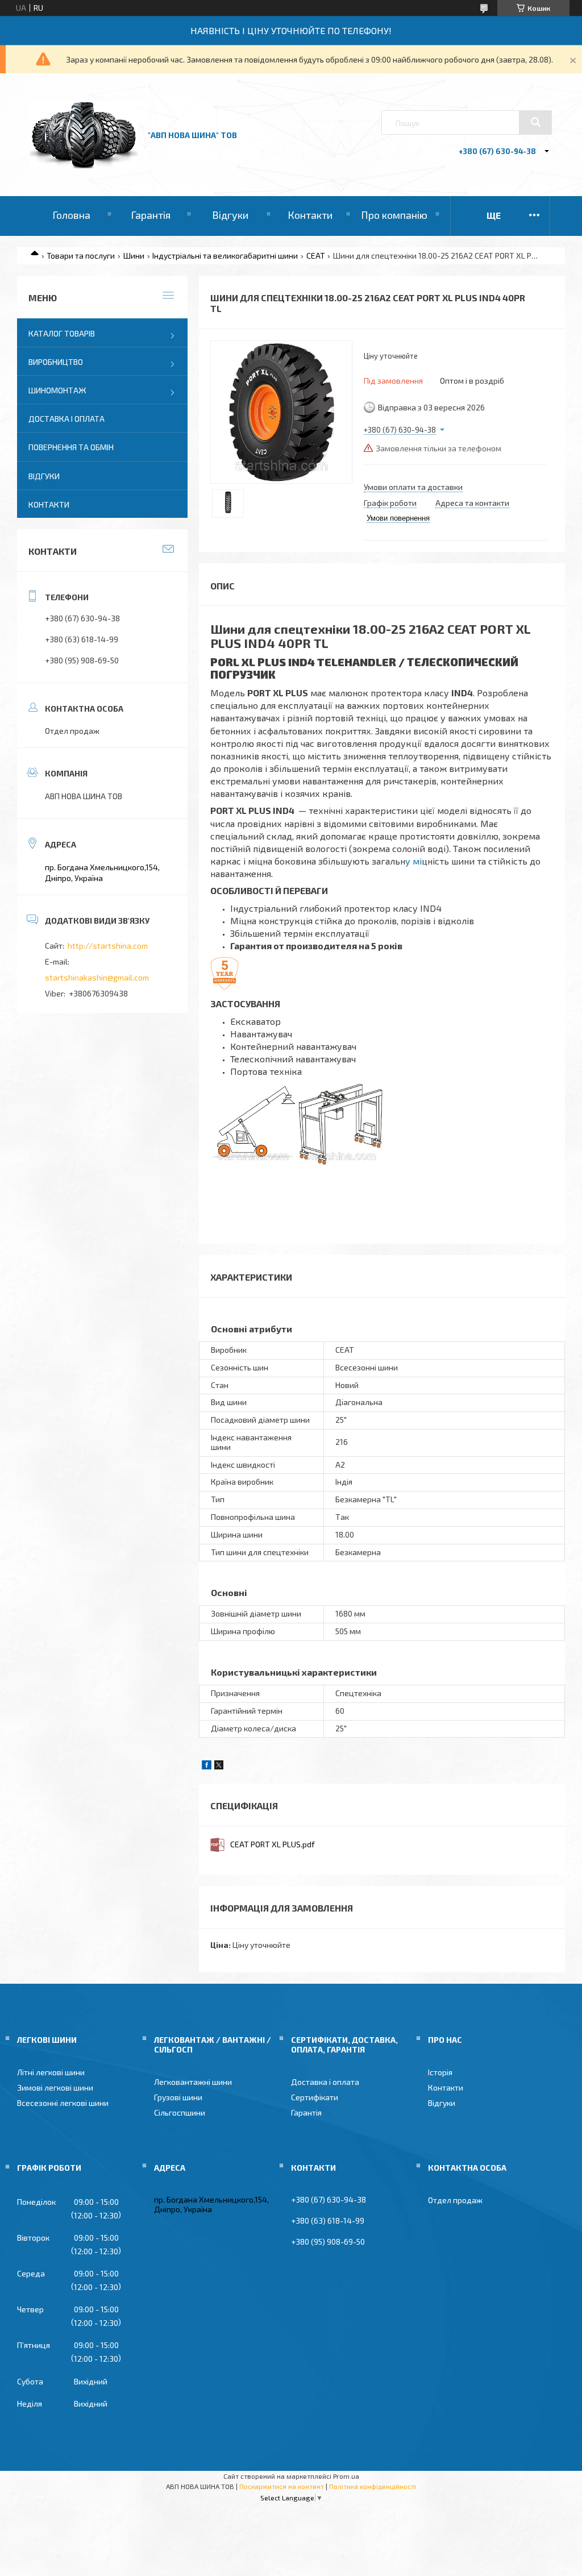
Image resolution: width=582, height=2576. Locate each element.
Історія (440, 2072)
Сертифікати (315, 2097)
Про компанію (394, 215)
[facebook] (207, 1766)
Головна (71, 215)
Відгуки (230, 215)
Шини (134, 255)
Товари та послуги (81, 255)
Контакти (310, 215)
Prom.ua (346, 2476)
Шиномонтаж (57, 390)
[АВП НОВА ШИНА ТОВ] (84, 165)
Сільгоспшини (180, 2112)
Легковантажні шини (193, 2082)
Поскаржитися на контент (282, 2486)
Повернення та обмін (71, 447)
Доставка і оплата (66, 419)
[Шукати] (535, 122)
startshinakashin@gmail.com (97, 977)
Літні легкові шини (51, 2072)
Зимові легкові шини (55, 2087)
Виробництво (56, 362)
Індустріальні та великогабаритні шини (225, 255)
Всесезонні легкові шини (63, 2103)
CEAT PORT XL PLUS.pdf (273, 1844)
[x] (219, 1766)
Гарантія (151, 215)
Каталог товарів (62, 333)
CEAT (316, 255)
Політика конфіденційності (373, 2486)
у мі (413, 861)
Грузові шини (178, 2097)
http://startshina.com (108, 946)
